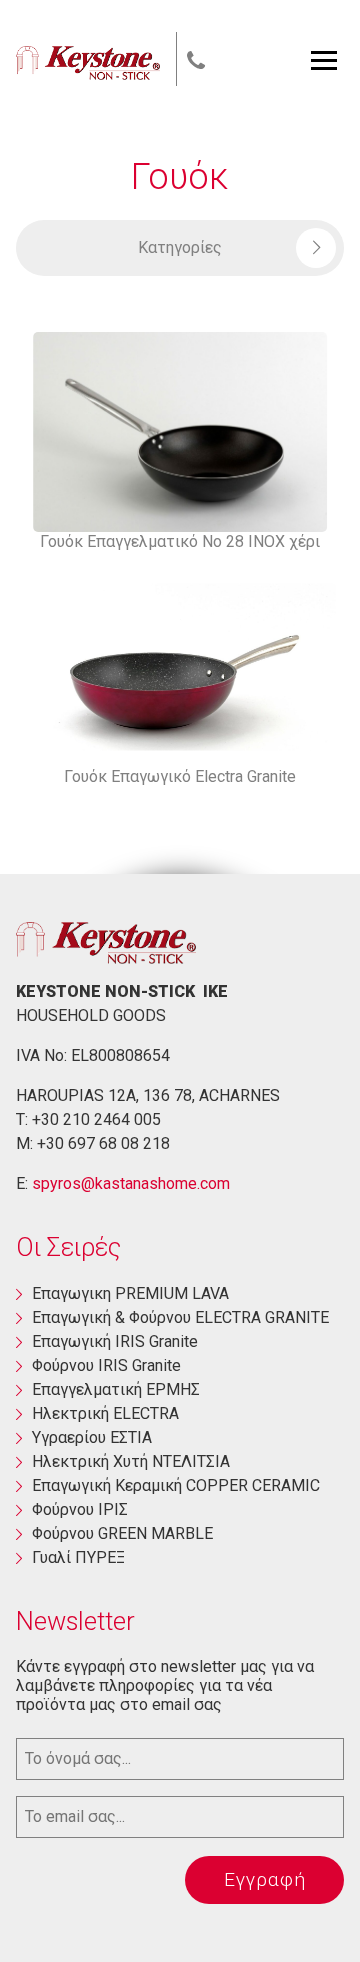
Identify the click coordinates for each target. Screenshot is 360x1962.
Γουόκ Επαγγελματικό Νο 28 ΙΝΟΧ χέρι (180, 541)
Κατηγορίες (180, 247)
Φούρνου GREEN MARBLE (122, 1533)
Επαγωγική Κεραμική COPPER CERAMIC (176, 1485)
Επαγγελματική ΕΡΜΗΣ (116, 1389)
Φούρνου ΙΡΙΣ (80, 1509)
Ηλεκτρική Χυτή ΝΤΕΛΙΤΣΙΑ (131, 1461)
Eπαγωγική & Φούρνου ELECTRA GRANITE (180, 1317)
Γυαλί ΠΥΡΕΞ (78, 1557)
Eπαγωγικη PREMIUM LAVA (130, 1293)
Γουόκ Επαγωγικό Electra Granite (180, 776)
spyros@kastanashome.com (131, 1183)
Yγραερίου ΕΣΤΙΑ (92, 1437)
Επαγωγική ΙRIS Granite (115, 1341)
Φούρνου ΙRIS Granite (106, 1365)
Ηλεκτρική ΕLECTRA (105, 1413)
